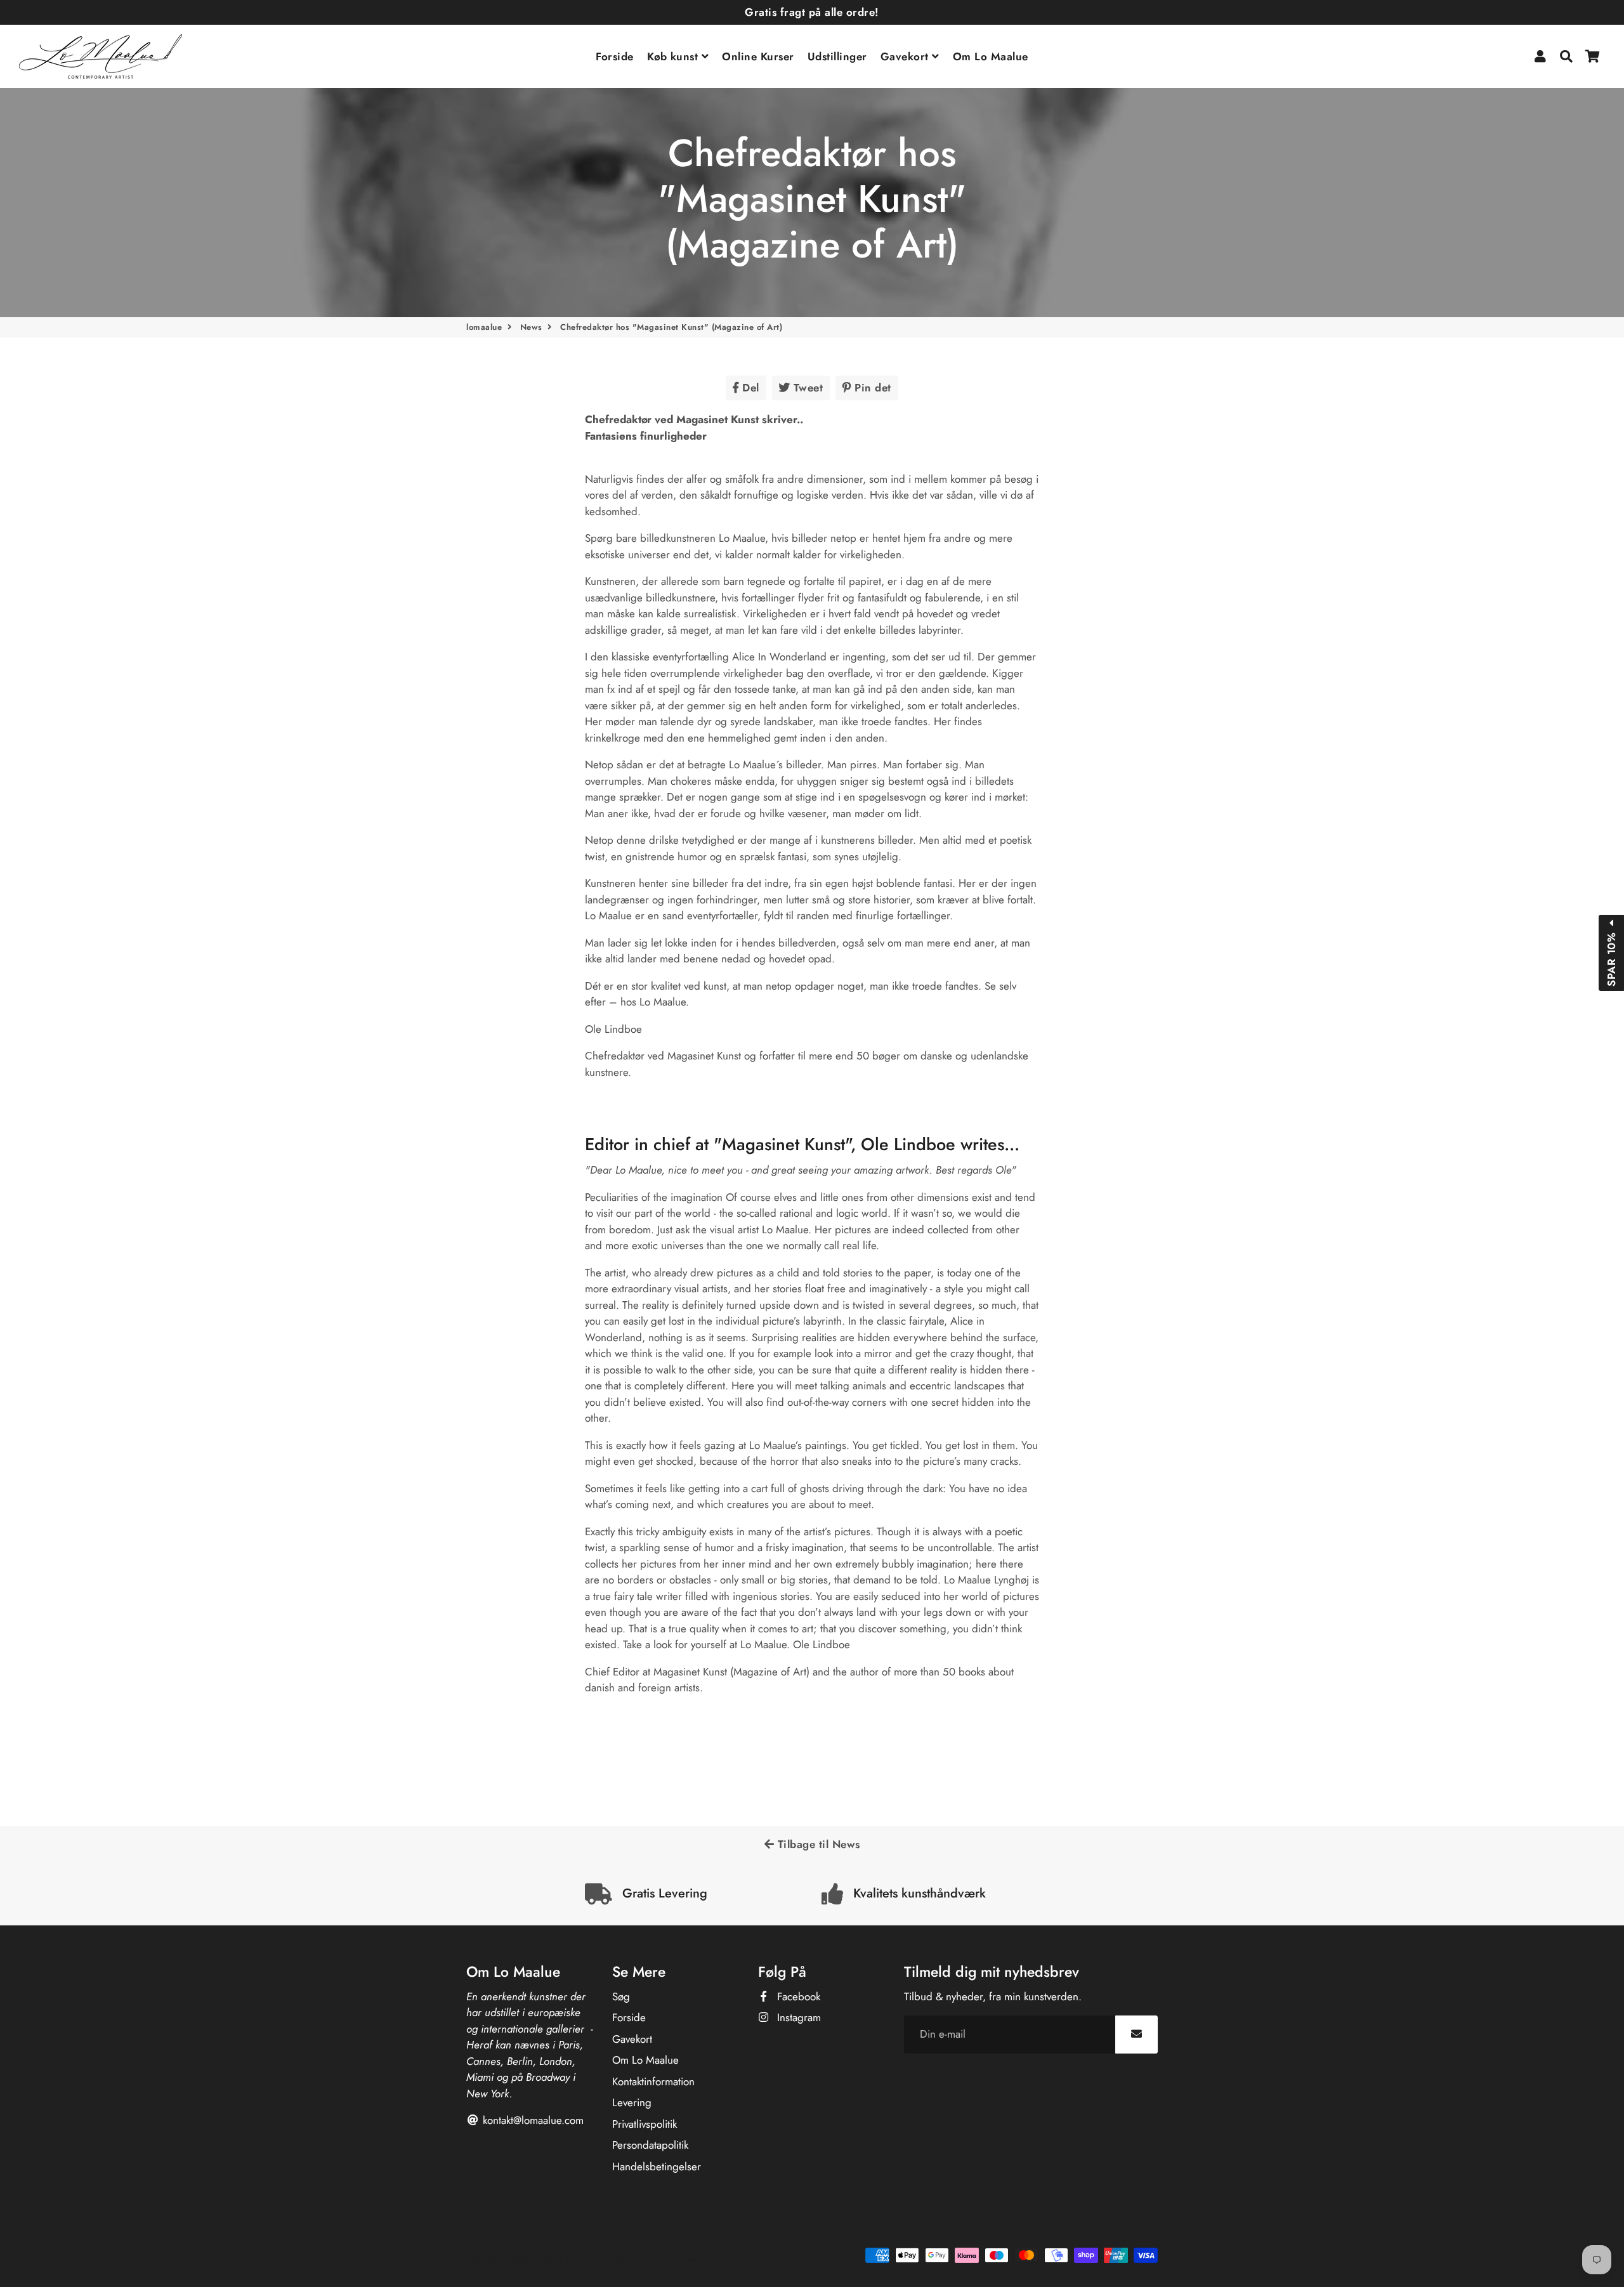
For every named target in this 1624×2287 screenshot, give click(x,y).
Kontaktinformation (653, 2081)
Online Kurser (758, 56)
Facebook (797, 1996)
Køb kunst (674, 56)
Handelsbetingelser (657, 2166)
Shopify (628, 2259)
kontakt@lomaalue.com (532, 2120)
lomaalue (484, 327)
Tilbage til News (817, 1844)
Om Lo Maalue (991, 56)
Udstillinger (837, 56)
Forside (615, 56)
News (531, 327)
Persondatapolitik (650, 2145)
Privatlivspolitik (645, 2124)
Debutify (700, 2259)
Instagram (797, 2017)
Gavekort (907, 56)
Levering (632, 2102)
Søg (621, 1996)
